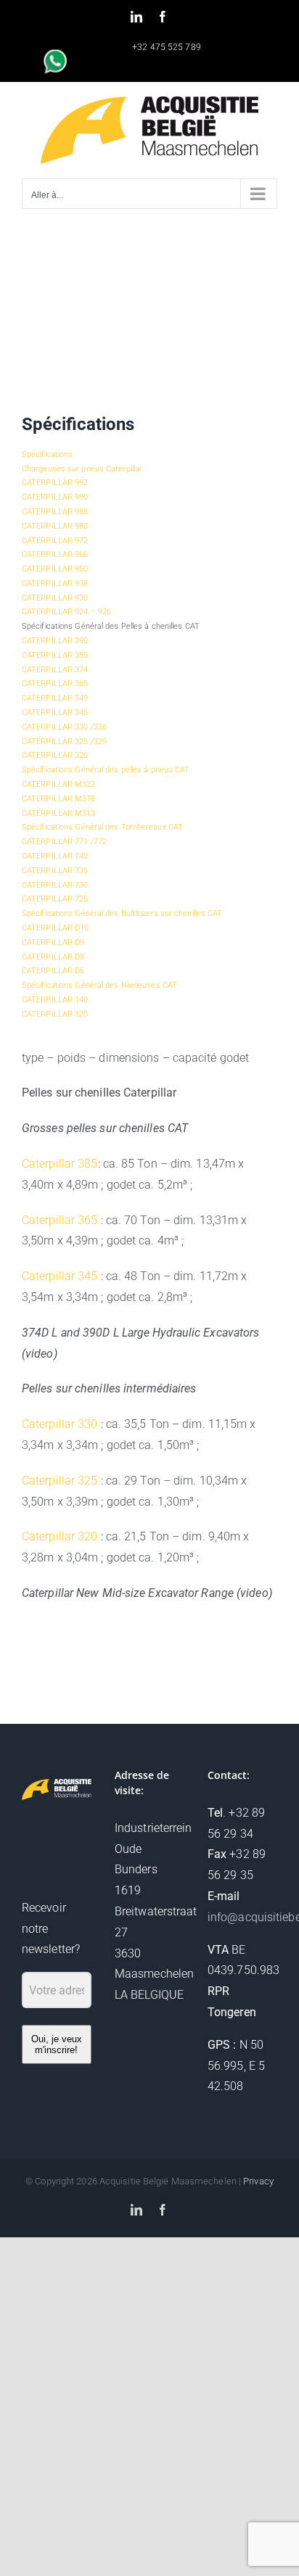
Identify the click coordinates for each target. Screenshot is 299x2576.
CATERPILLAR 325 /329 (64, 742)
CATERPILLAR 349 (55, 698)
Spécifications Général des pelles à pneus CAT (106, 770)
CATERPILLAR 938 (55, 583)
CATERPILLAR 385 (55, 655)
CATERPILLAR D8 (53, 957)
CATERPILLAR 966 (55, 554)
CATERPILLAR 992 (55, 483)
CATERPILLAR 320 (55, 755)
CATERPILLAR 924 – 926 (66, 612)
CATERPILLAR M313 (59, 813)
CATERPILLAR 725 (55, 899)
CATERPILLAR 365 (55, 684)
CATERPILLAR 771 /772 (64, 842)
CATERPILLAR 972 (55, 541)
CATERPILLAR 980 (55, 526)
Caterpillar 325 (60, 1481)
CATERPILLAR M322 (59, 784)
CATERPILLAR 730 (55, 885)
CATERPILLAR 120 (55, 1014)
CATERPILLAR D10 (56, 928)
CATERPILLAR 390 (55, 641)
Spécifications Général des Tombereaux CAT (102, 827)
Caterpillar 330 (60, 1424)
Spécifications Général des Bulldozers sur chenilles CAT (122, 913)
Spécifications (47, 454)
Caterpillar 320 (60, 1536)
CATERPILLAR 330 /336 (64, 727)
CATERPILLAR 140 (55, 1000)
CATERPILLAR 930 (55, 598)
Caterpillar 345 (60, 1276)
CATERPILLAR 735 (55, 871)
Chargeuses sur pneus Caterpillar (82, 469)
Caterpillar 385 (60, 1164)
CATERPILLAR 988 (55, 512)
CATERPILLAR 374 (55, 670)
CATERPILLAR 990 (55, 497)
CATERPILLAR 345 (55, 713)
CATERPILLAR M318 (59, 799)
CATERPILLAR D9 (53, 942)
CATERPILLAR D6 (53, 971)
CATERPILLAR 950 (55, 569)
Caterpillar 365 (60, 1220)
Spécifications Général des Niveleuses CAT (99, 985)
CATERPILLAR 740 (55, 856)
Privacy (258, 2181)
